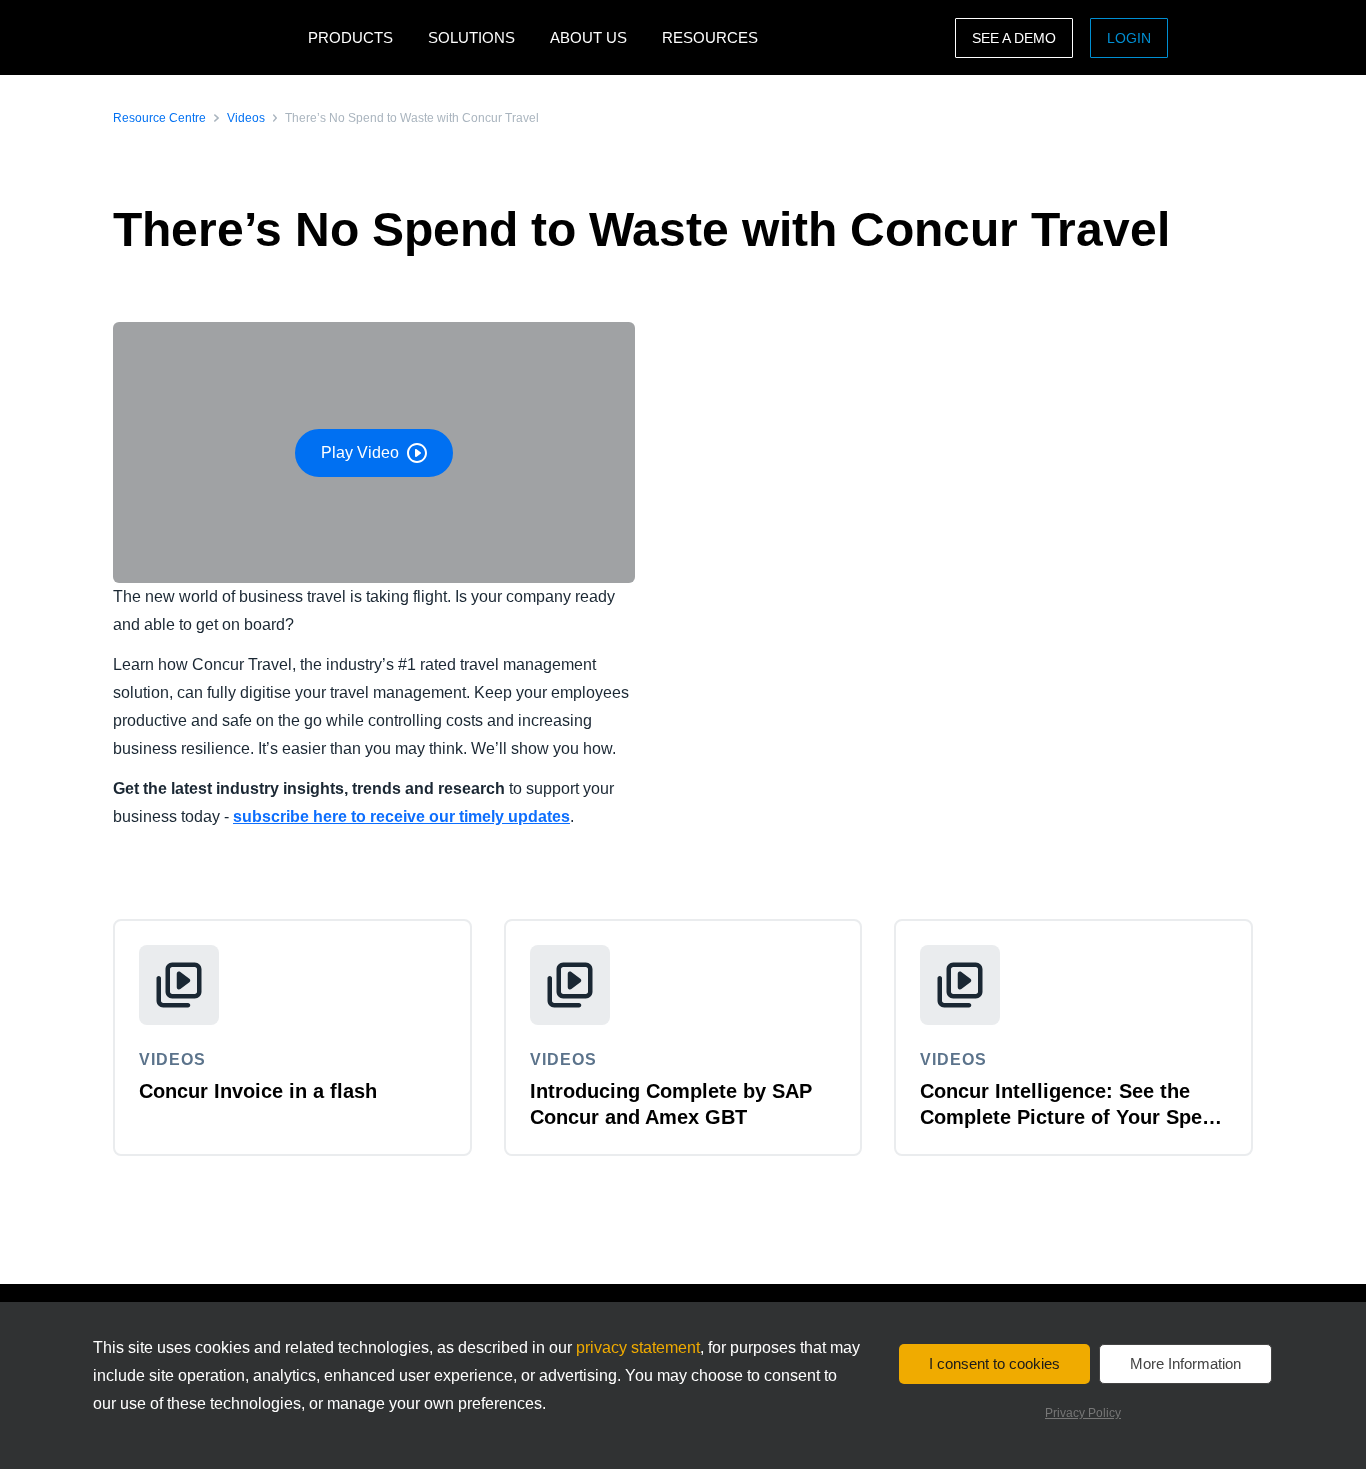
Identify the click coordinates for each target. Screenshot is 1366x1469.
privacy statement (638, 1347)
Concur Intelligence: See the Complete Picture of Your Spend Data (1073, 1117)
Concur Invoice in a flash (258, 1091)
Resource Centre (159, 118)
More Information (1185, 1363)
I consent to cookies (994, 1363)
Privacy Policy (1083, 1413)
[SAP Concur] (205, 37)
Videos (246, 118)
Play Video (360, 452)
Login (1129, 38)
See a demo (1014, 38)
